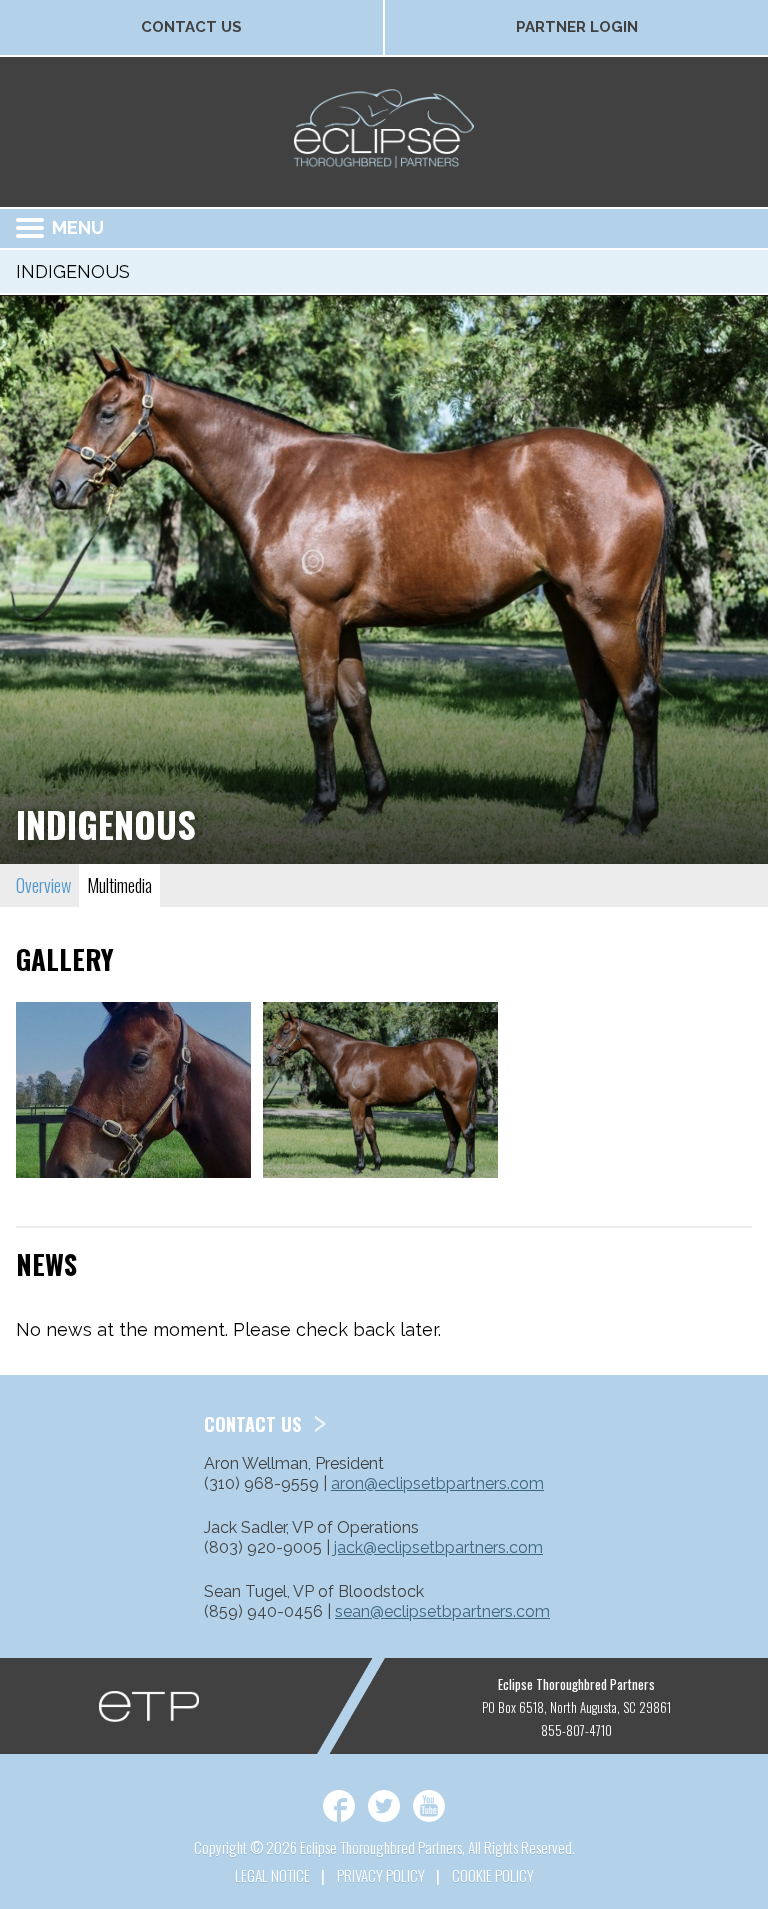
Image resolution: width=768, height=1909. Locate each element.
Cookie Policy (493, 1875)
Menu (78, 227)
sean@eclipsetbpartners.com (442, 1611)
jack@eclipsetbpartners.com (438, 1547)
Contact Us (191, 27)
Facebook (339, 1806)
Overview (43, 885)
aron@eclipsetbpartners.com (437, 1483)
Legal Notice (272, 1875)
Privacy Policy (381, 1875)
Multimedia (119, 885)
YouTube (429, 1806)
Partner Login (577, 27)
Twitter (384, 1806)
